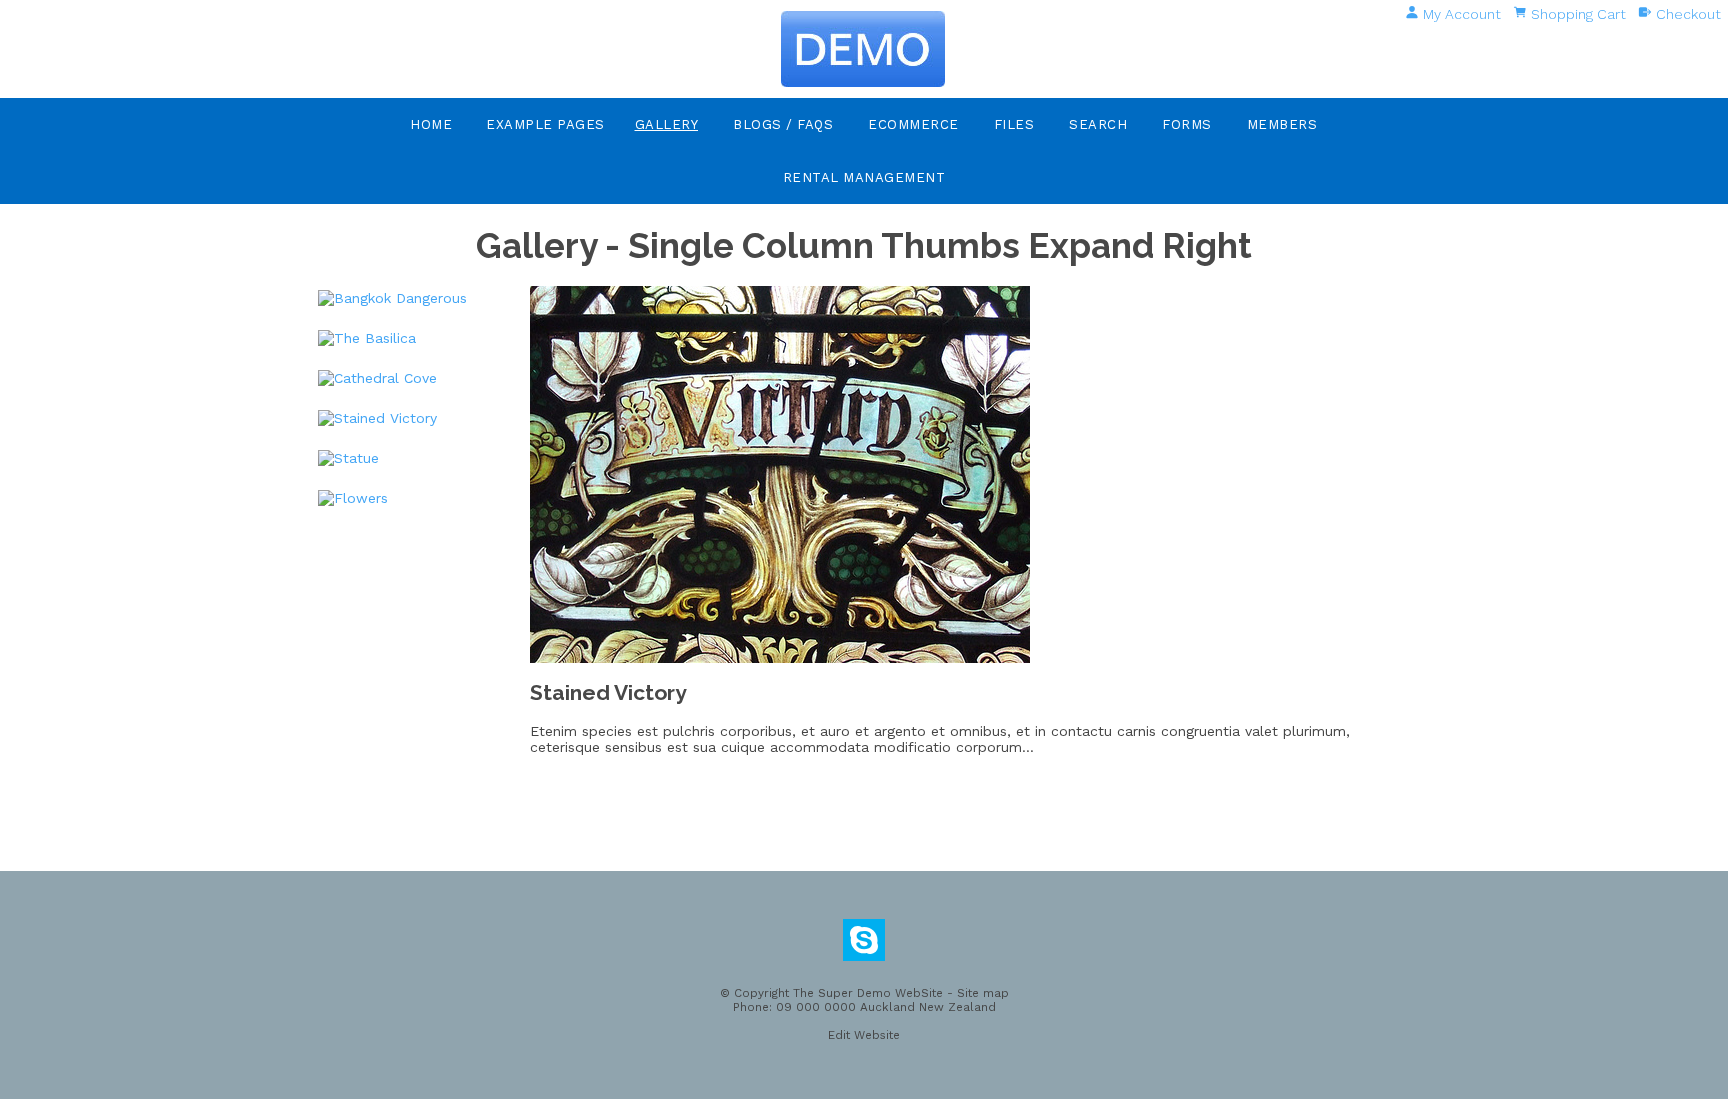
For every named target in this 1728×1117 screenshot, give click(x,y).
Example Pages (545, 124)
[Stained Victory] (780, 658)
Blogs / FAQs (783, 124)
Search (1098, 124)
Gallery (667, 124)
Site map (983, 993)
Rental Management (864, 177)
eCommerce (913, 124)
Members (1282, 124)
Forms (1187, 124)
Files (1014, 124)
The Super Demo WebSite (868, 993)
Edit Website (864, 1035)
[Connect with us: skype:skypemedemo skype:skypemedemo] (864, 945)
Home (431, 124)
